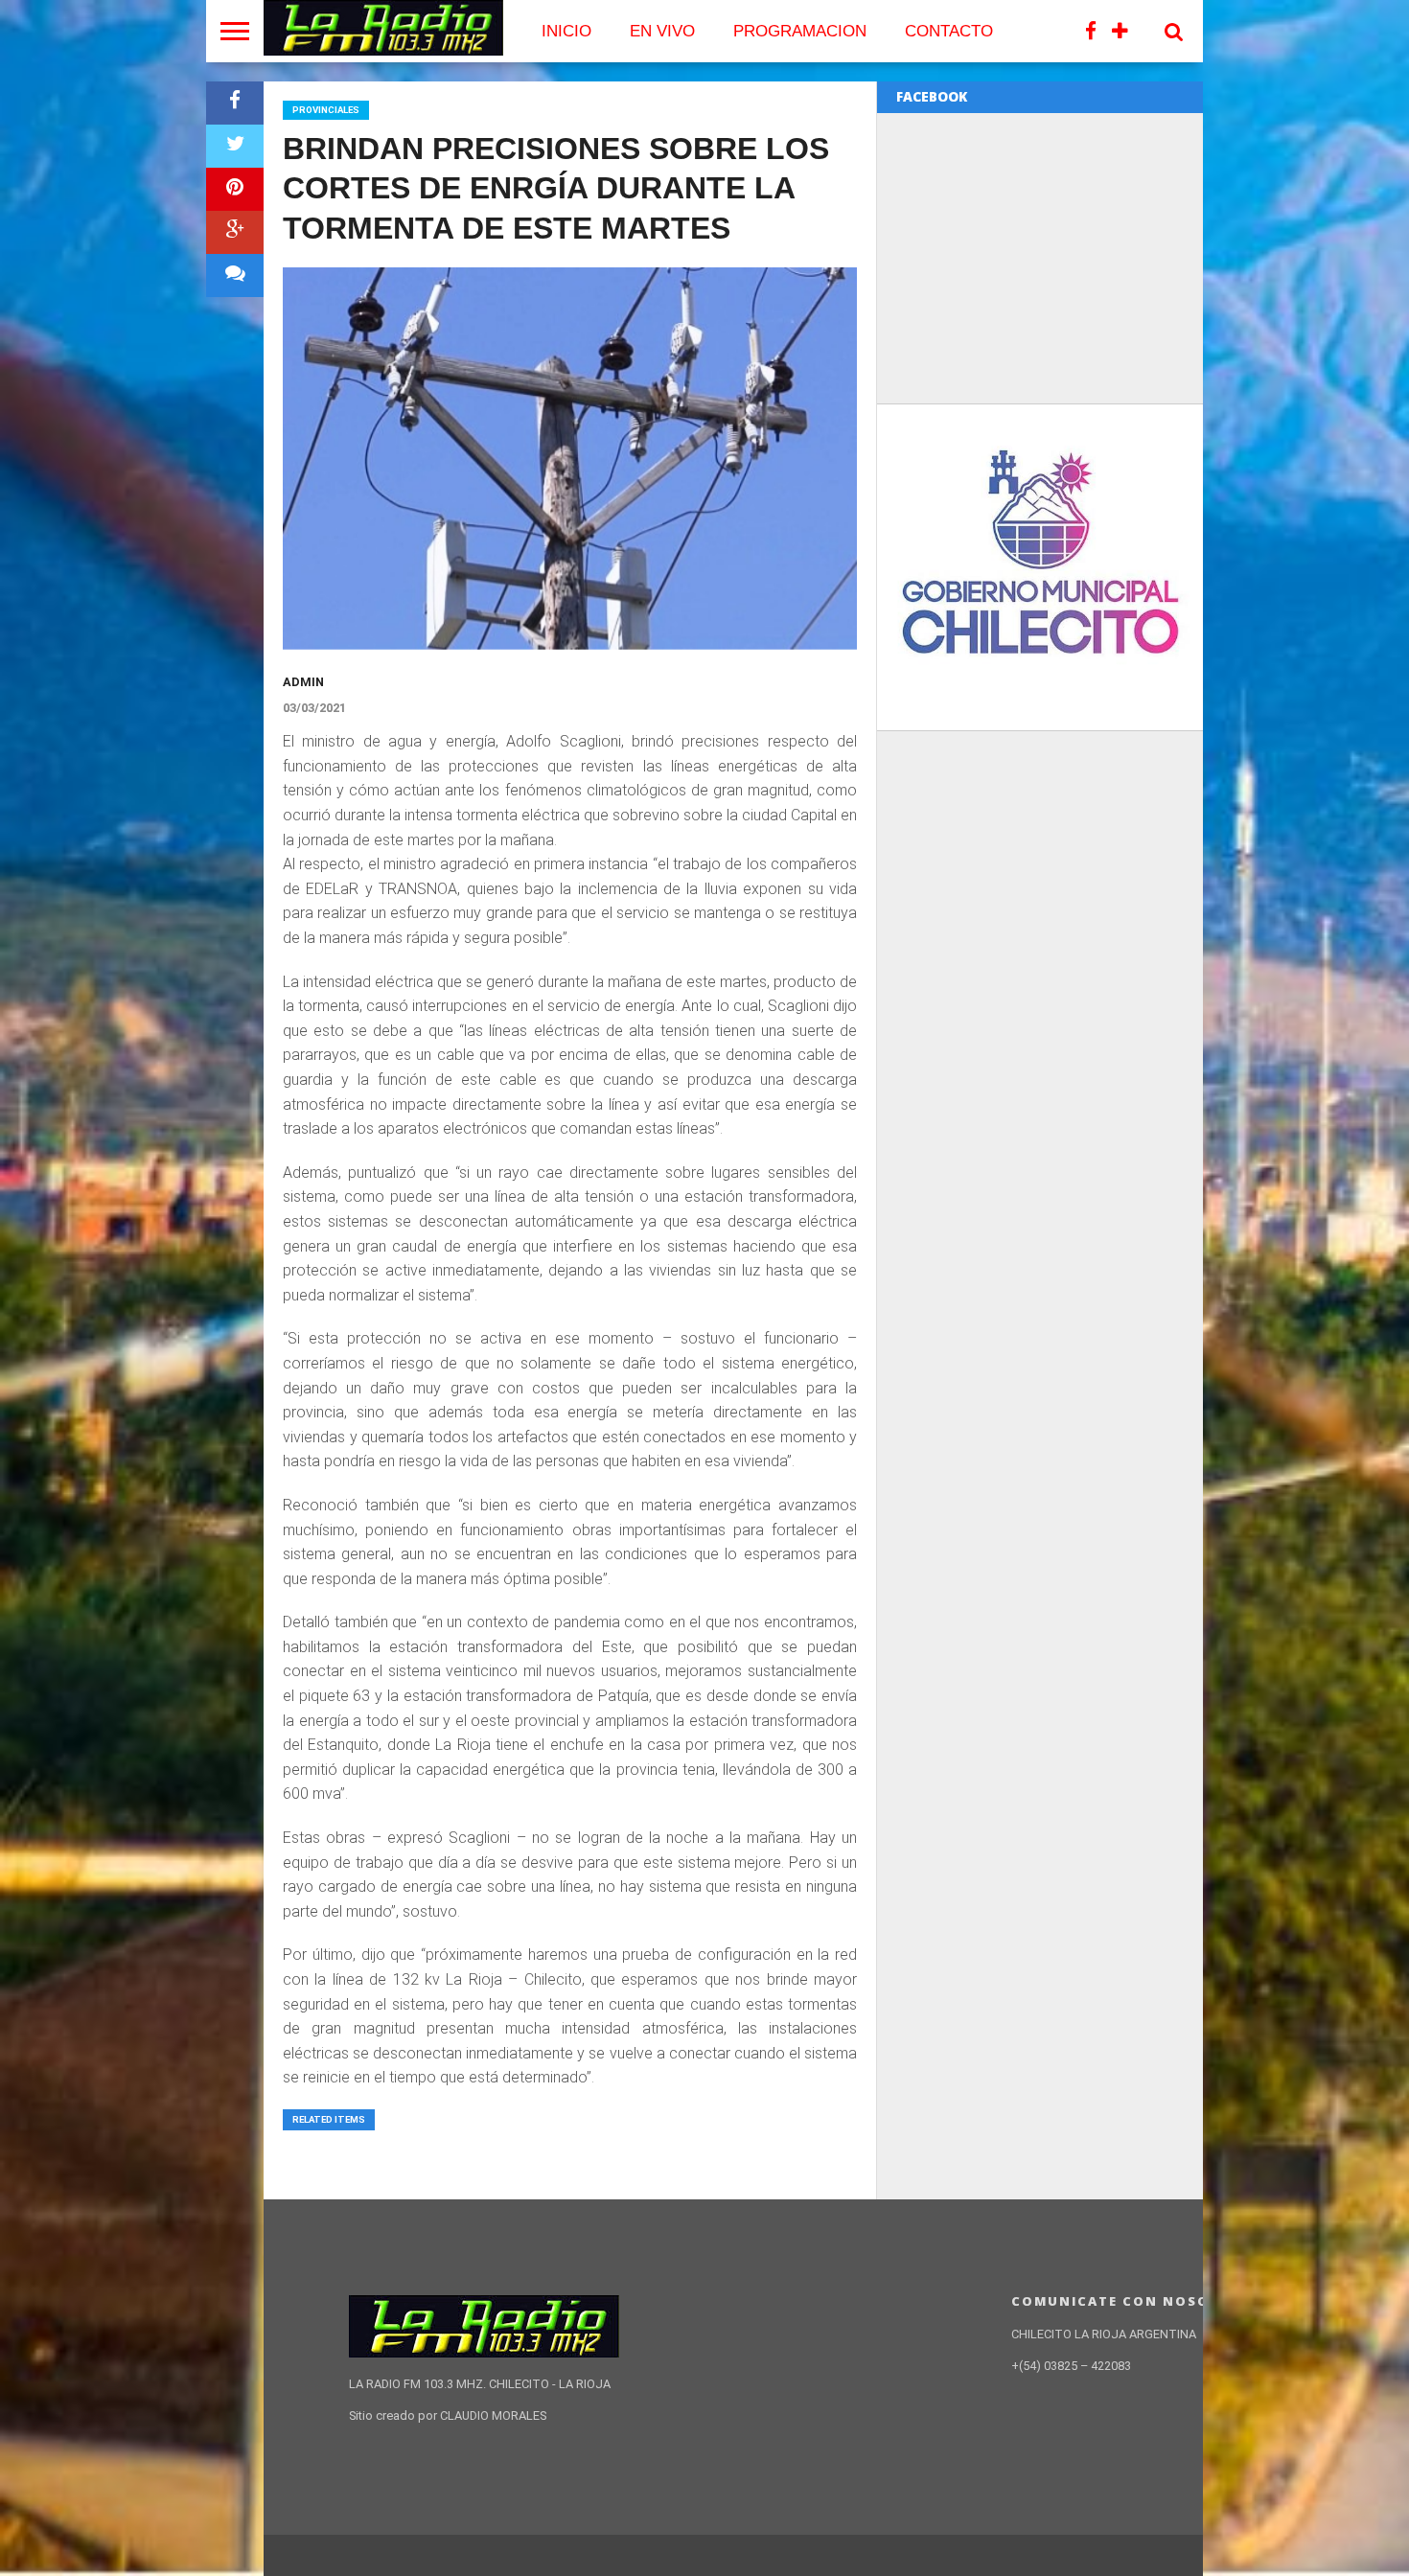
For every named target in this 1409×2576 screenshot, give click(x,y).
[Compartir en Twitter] (235, 146)
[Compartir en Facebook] (235, 103)
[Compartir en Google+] (235, 232)
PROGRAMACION (800, 31)
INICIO (566, 31)
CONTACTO (949, 31)
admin (303, 682)
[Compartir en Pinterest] (235, 189)
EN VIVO (662, 31)
